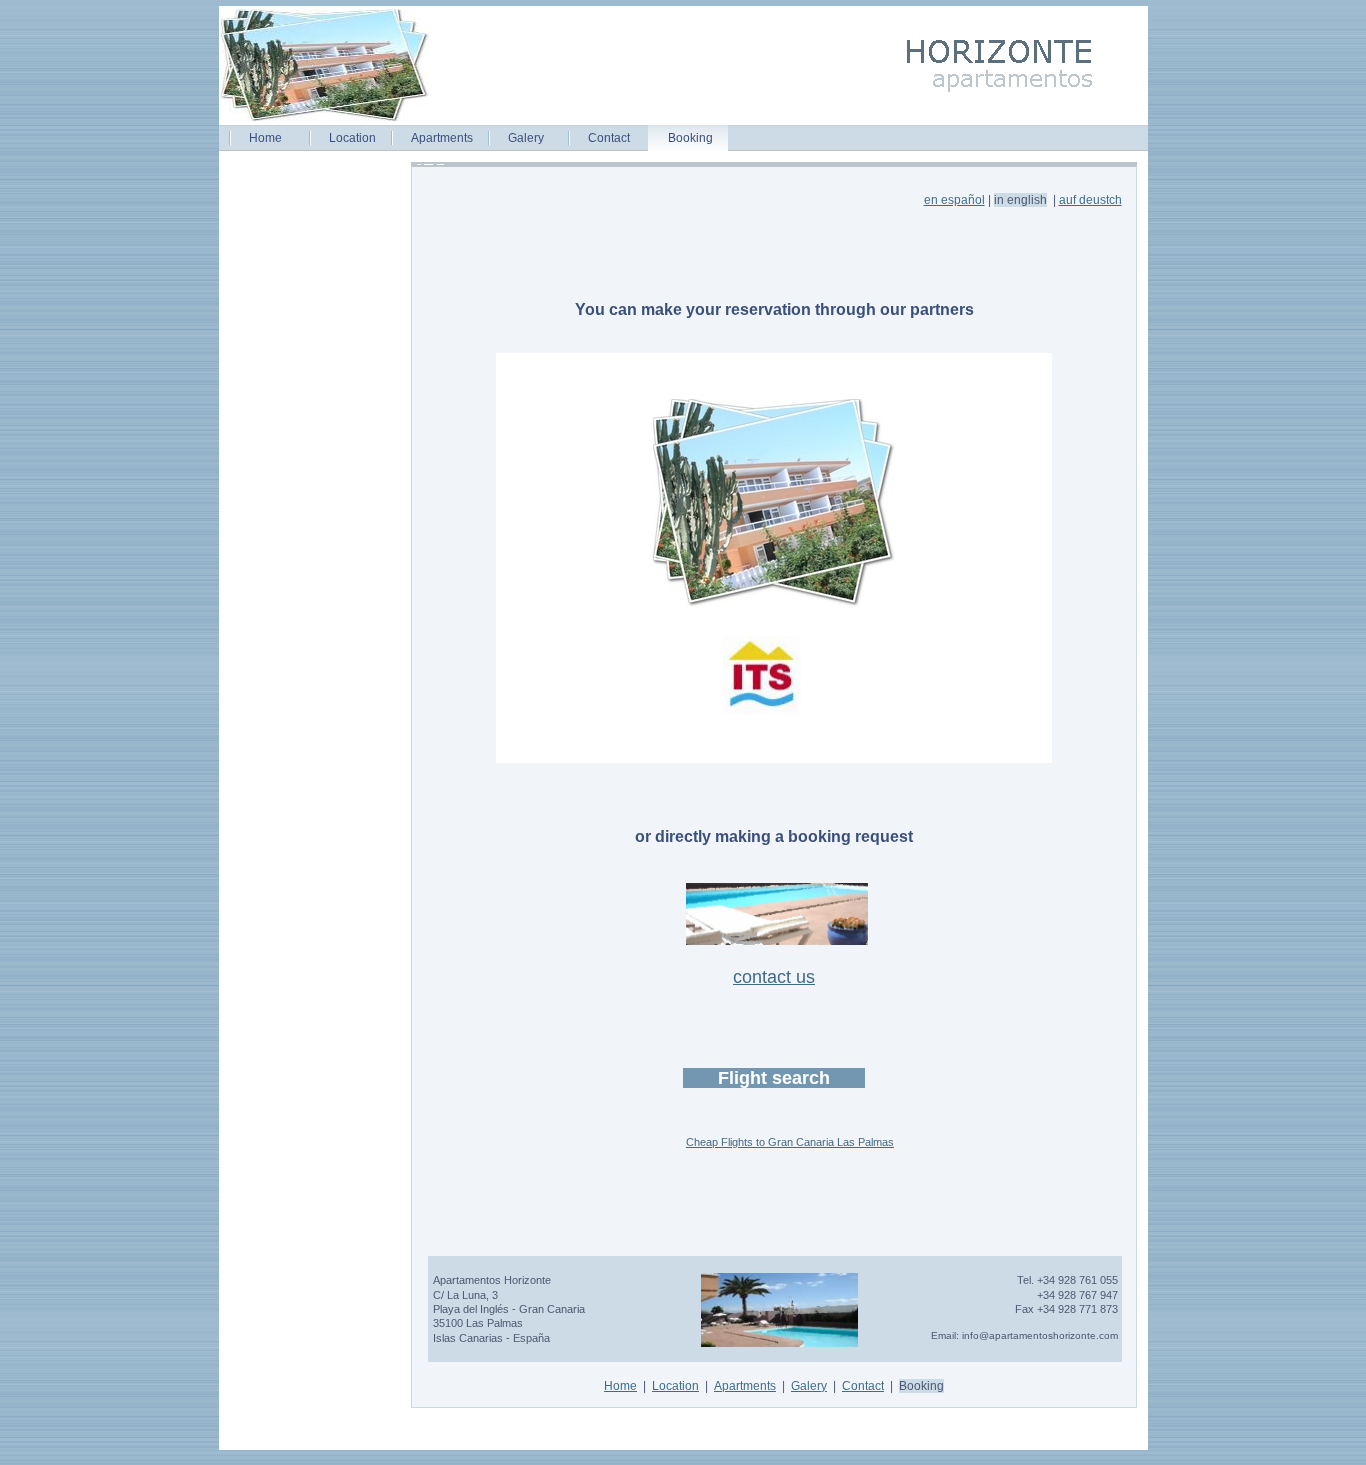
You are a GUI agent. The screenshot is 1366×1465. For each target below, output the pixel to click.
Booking (690, 138)
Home (265, 138)
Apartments (442, 138)
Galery (526, 138)
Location (352, 138)
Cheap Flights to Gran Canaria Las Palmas (790, 1142)
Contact (609, 138)
